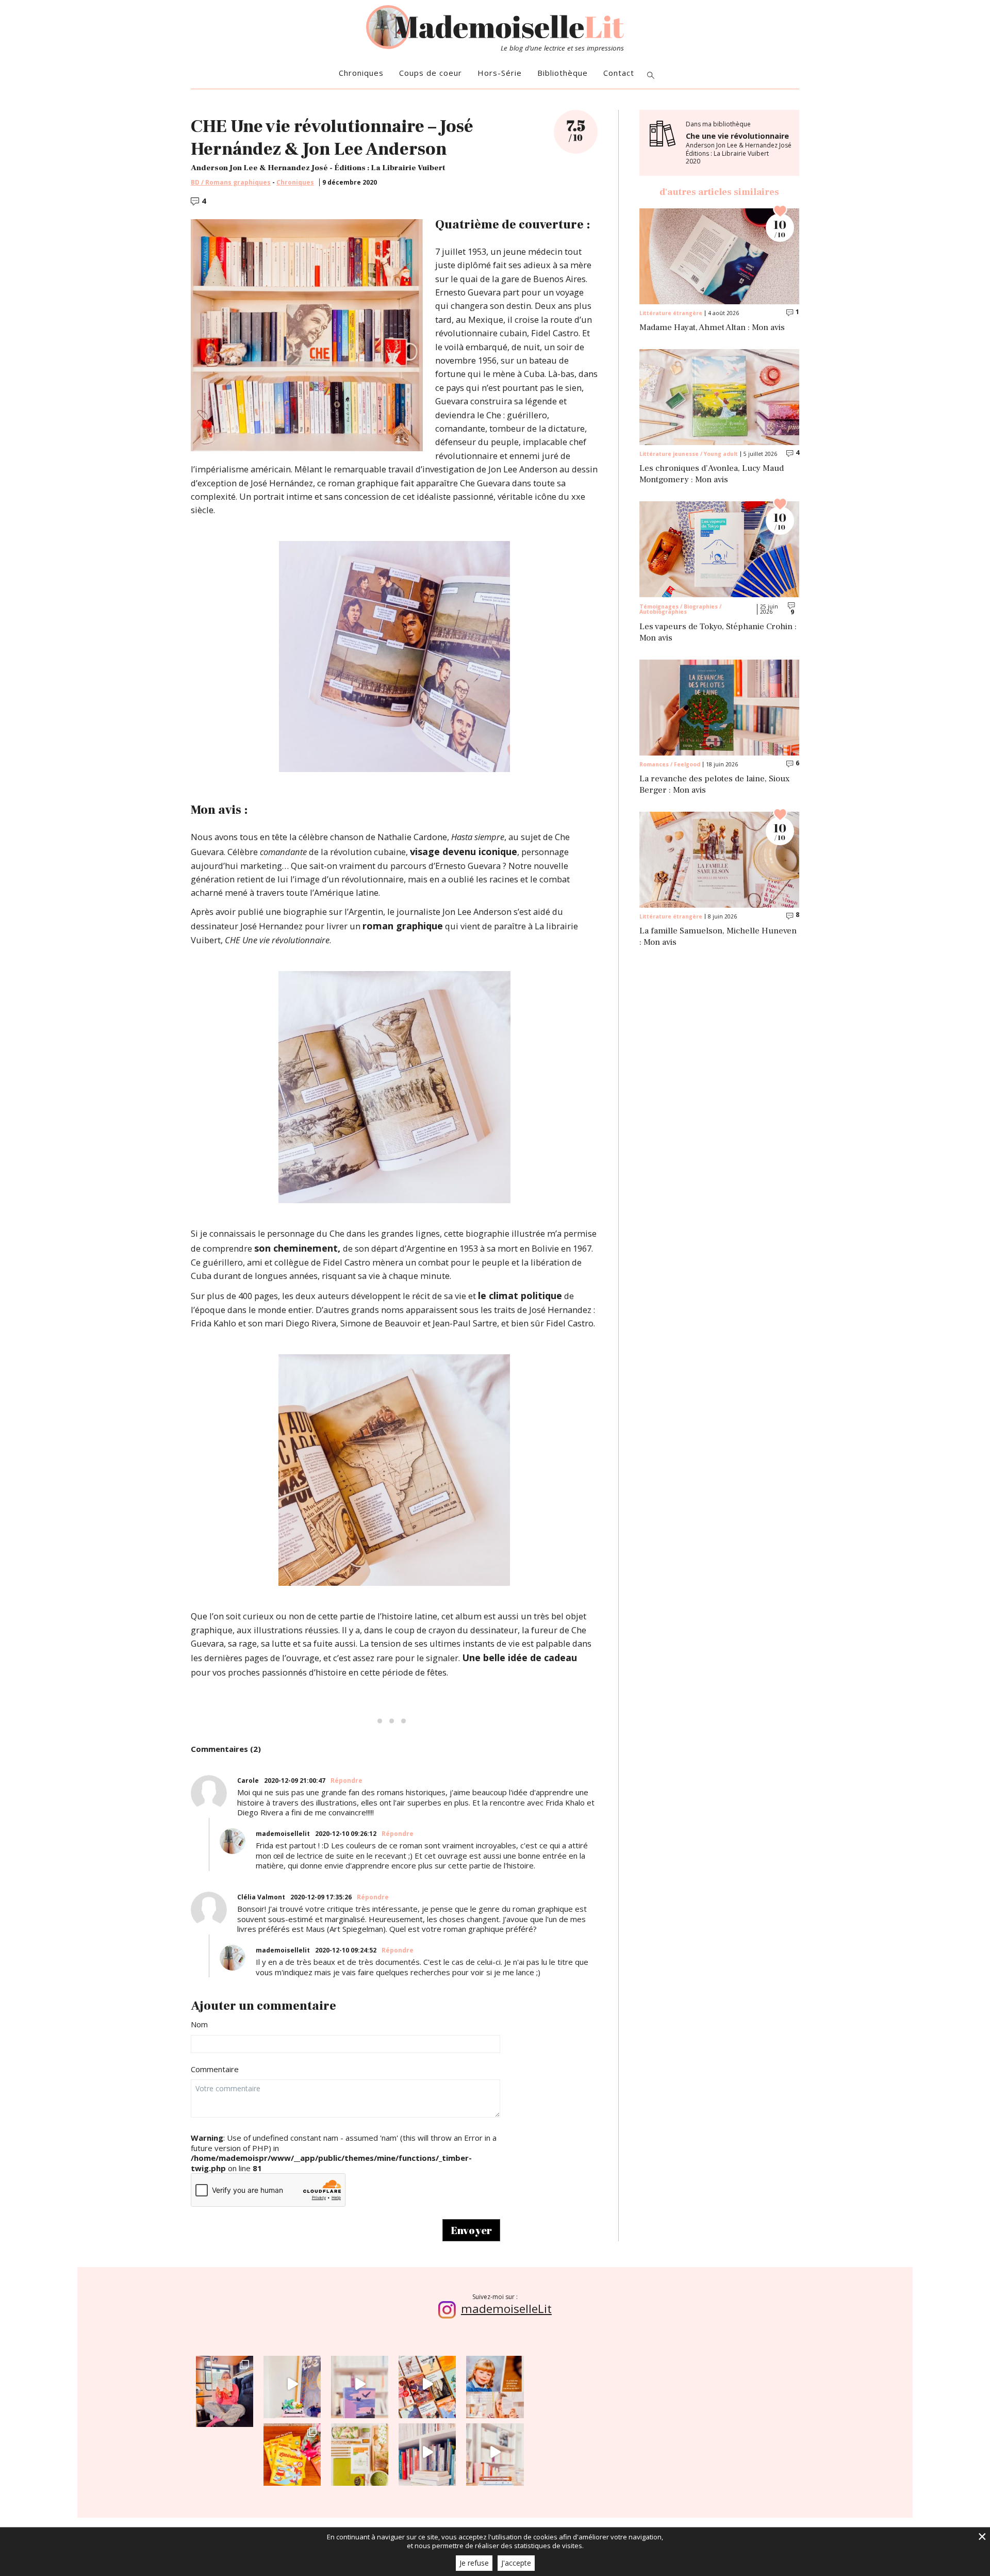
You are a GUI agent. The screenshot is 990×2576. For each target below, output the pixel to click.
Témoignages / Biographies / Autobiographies (680, 609)
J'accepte (516, 2563)
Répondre (346, 1781)
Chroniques (361, 73)
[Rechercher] (651, 76)
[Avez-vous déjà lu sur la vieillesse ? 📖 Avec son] (360, 2384)
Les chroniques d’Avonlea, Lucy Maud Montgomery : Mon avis (712, 474)
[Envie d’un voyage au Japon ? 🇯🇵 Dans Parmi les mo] (360, 2452)
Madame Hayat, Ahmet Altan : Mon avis (712, 328)
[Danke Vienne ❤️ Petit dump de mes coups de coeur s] (225, 2384)
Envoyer (471, 2230)
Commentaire (215, 2069)
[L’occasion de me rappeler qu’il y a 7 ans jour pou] (495, 2384)
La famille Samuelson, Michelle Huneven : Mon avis (718, 937)
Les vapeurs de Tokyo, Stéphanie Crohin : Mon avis (718, 633)
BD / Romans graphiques (231, 183)
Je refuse (474, 2563)
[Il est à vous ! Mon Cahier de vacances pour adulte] (292, 2452)
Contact (619, 73)
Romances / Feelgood (670, 764)
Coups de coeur (431, 73)
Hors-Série (500, 73)
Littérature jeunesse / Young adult (689, 454)
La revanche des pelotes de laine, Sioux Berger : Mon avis (714, 785)
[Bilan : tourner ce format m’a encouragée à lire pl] (427, 2452)
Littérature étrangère (671, 313)
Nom (199, 2024)
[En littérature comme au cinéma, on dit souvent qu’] (495, 2452)
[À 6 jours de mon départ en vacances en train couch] (427, 2384)
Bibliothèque (563, 73)
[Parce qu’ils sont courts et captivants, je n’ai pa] (292, 2384)
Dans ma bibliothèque (739, 143)
